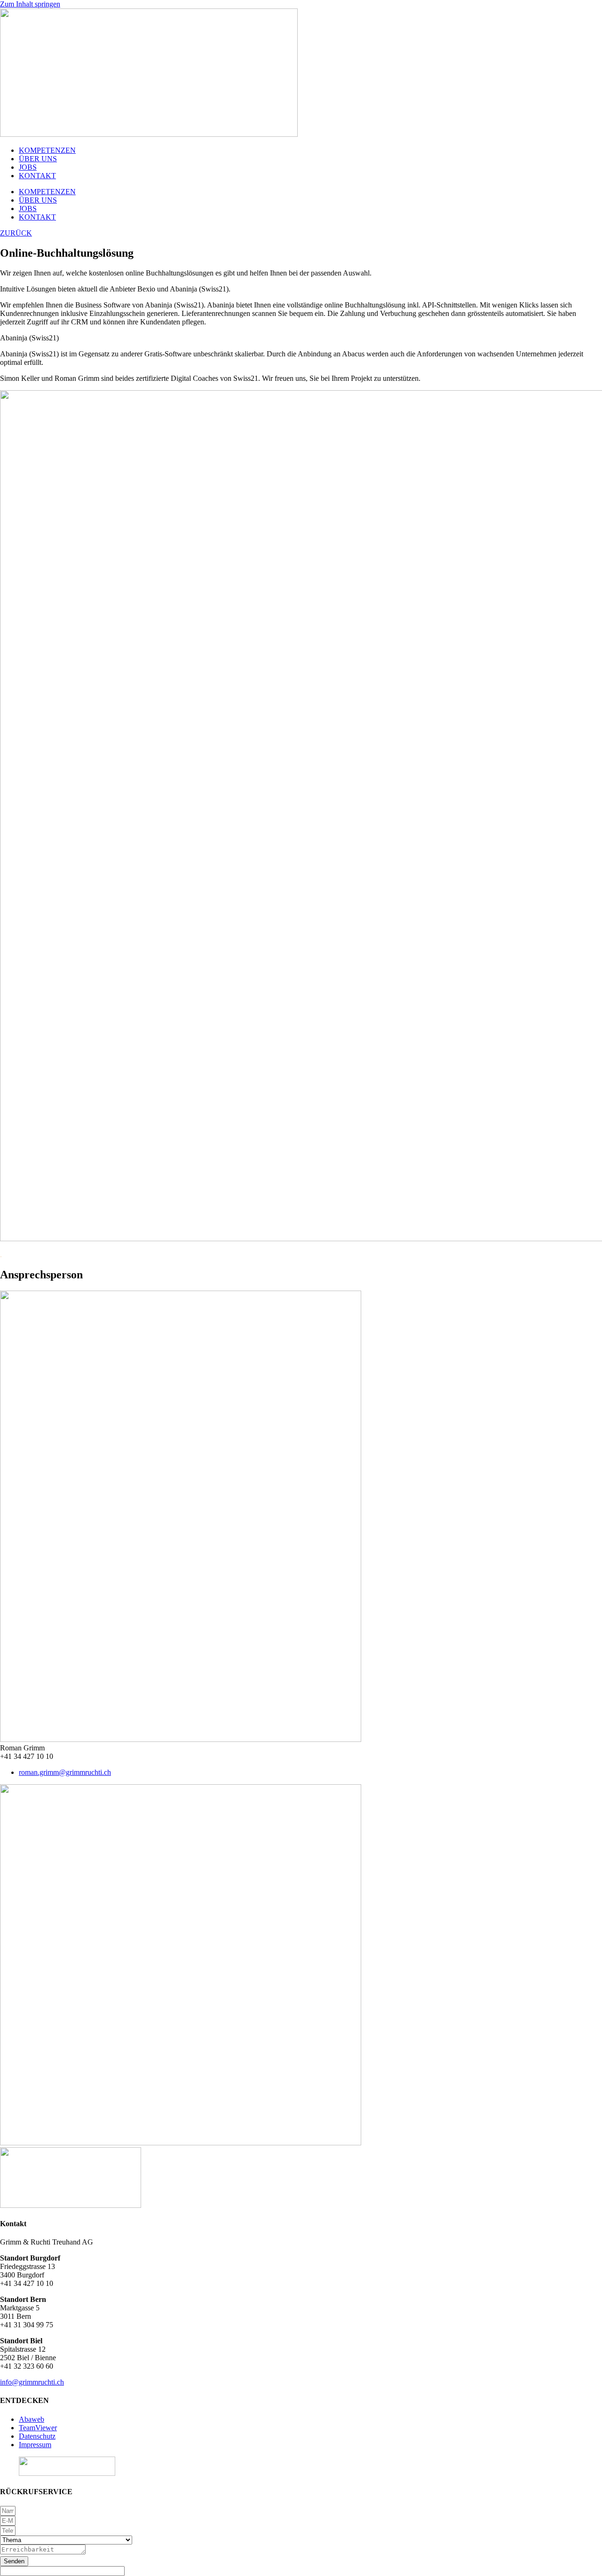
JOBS (28, 167)
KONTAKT (37, 176)
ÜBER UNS (38, 159)
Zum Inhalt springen (30, 4)
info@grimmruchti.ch (32, 2382)
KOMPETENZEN (47, 150)
